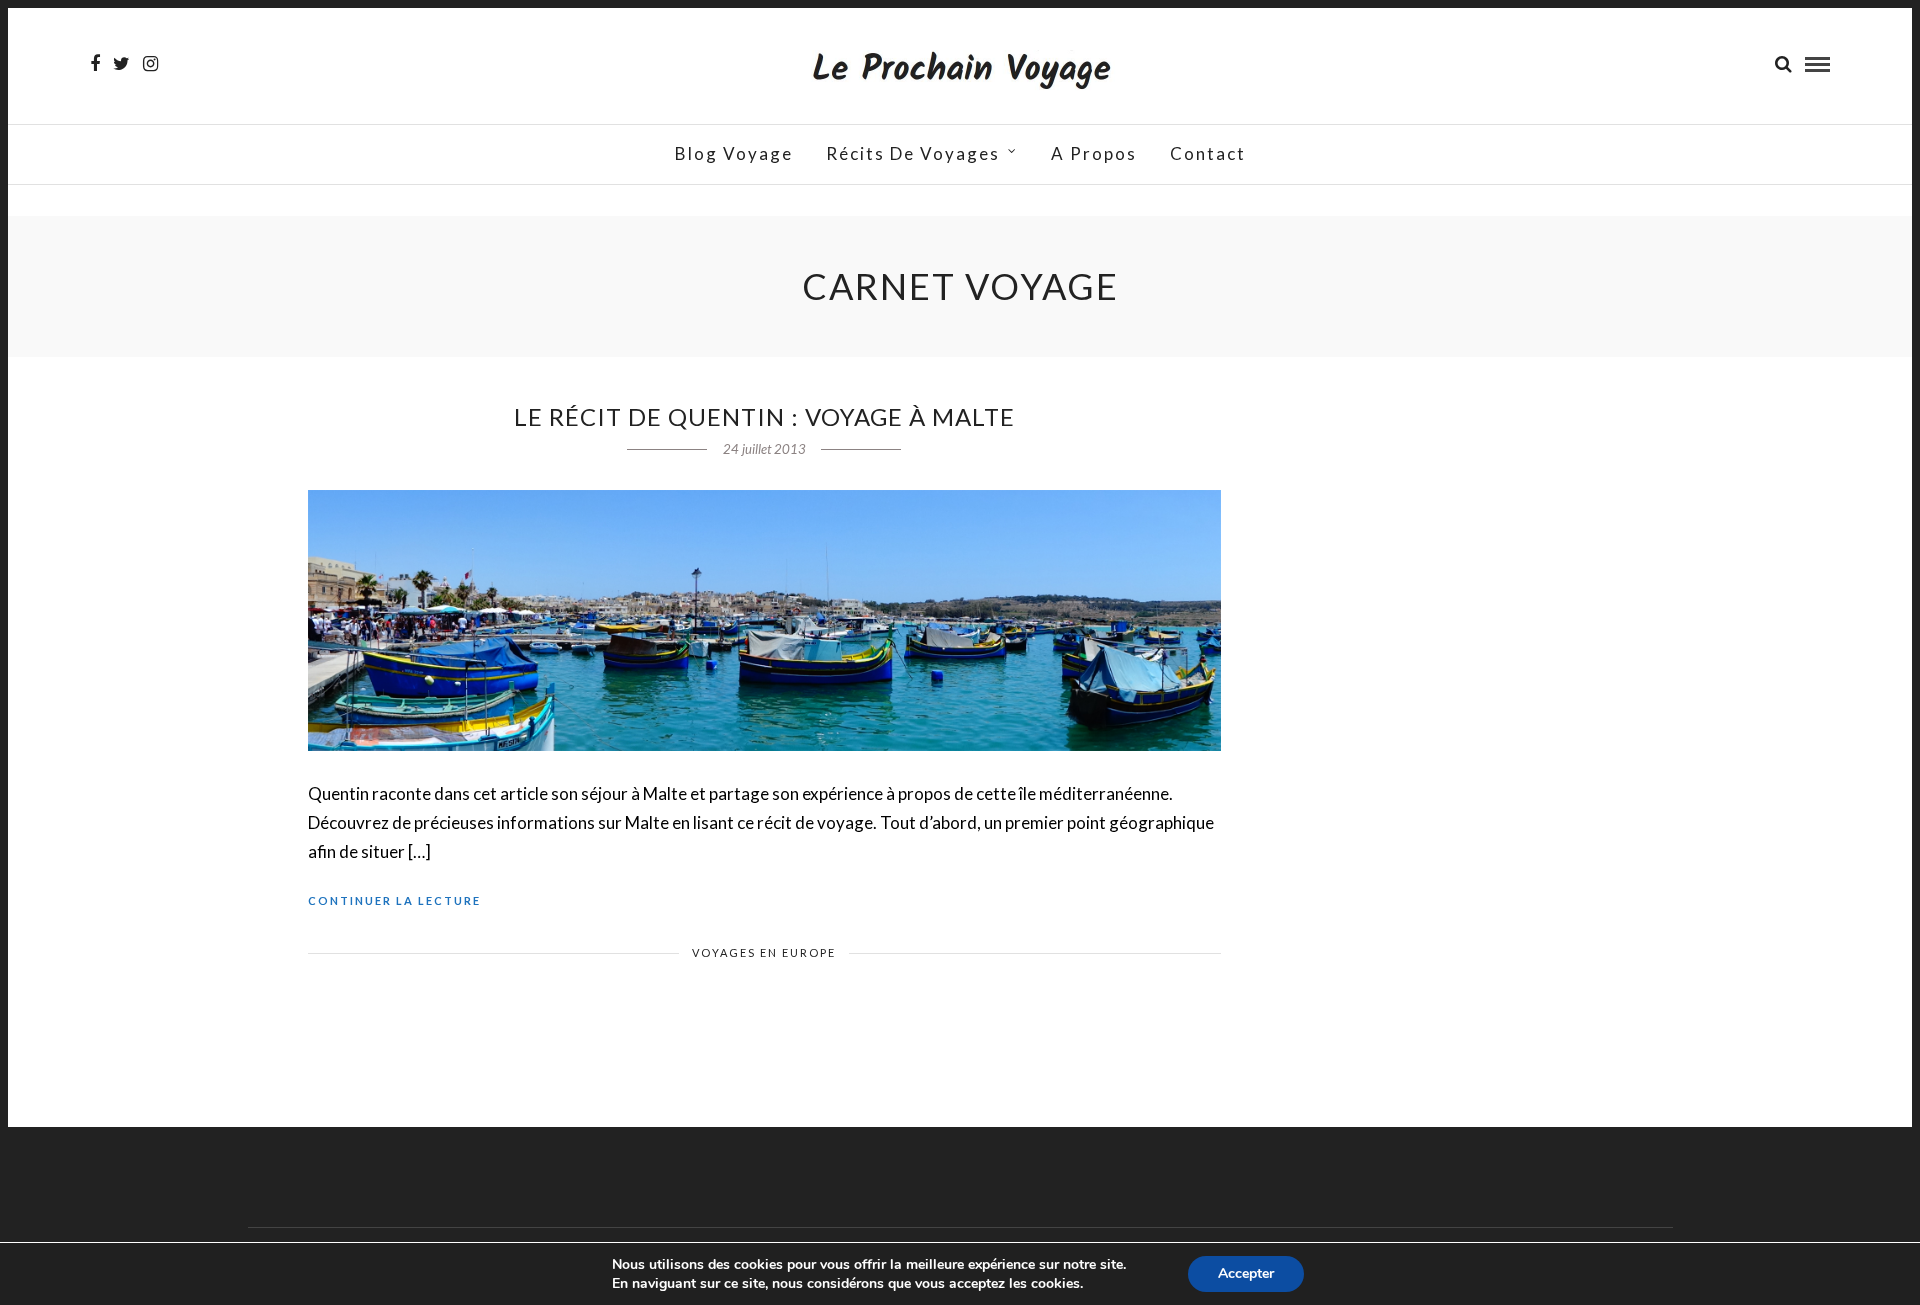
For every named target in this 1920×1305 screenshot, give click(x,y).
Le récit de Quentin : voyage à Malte (764, 416)
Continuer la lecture (394, 900)
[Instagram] (150, 64)
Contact (1208, 153)
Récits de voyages (913, 153)
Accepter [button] (1246, 1273)
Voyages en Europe (764, 952)
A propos (1094, 153)
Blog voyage (734, 153)
